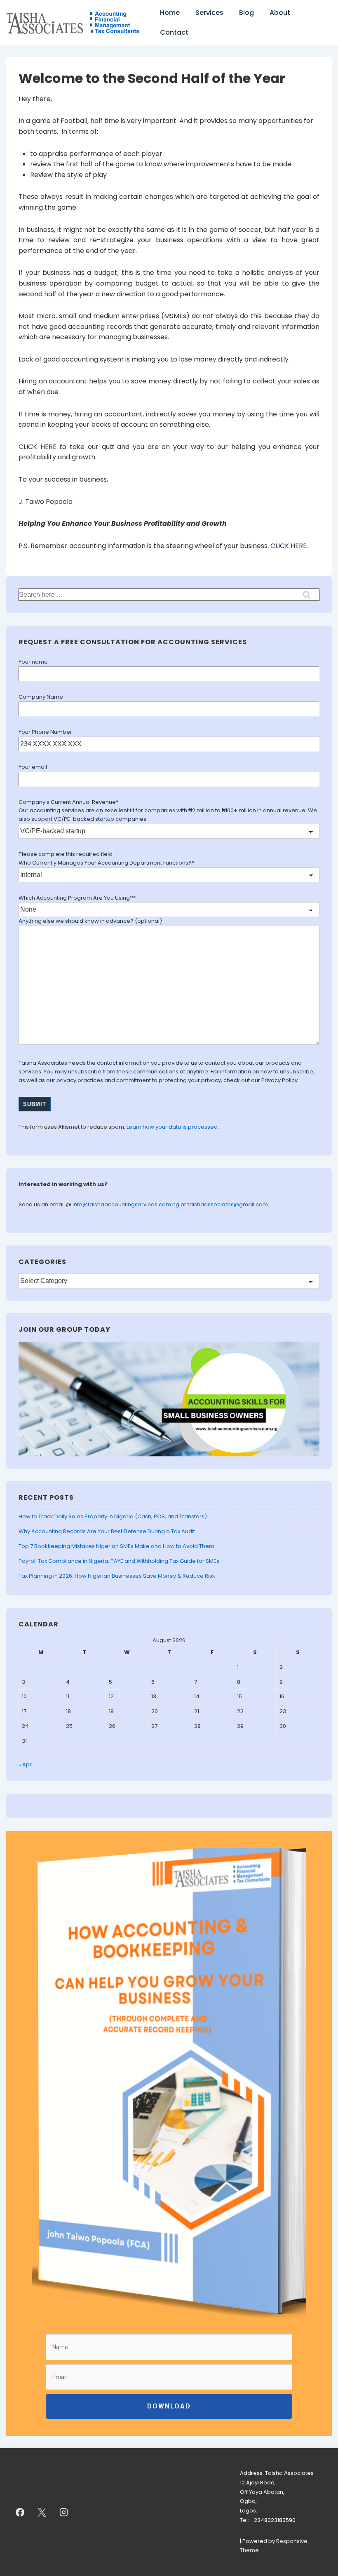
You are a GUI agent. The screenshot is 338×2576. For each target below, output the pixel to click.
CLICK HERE (38, 447)
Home (170, 13)
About (280, 13)
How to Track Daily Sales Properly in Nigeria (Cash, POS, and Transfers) (113, 1516)
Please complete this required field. (66, 854)
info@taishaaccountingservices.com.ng (127, 1204)
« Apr (25, 1764)
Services (209, 13)
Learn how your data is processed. (173, 1127)
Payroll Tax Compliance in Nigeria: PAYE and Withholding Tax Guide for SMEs (119, 1561)
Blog (246, 13)
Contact (174, 32)
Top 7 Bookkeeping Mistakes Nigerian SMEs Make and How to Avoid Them (116, 1546)
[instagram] (64, 2512)
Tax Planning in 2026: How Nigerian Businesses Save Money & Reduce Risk (117, 1576)
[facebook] (20, 2512)
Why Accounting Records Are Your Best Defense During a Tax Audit (107, 1531)
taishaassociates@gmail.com (228, 1204)
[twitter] (42, 2512)
